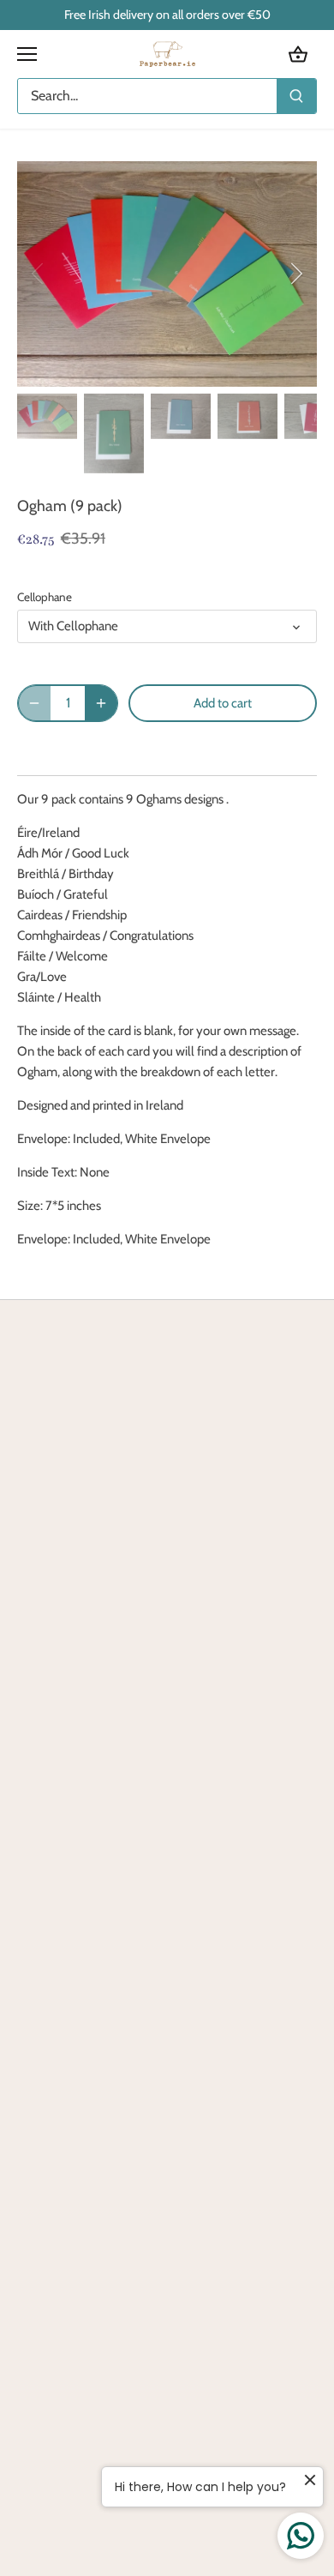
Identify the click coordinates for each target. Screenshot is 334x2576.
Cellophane (45, 597)
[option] (167, 274)
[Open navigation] (27, 54)
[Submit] (296, 96)
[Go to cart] (298, 54)
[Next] (295, 274)
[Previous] (39, 274)
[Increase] (101, 703)
